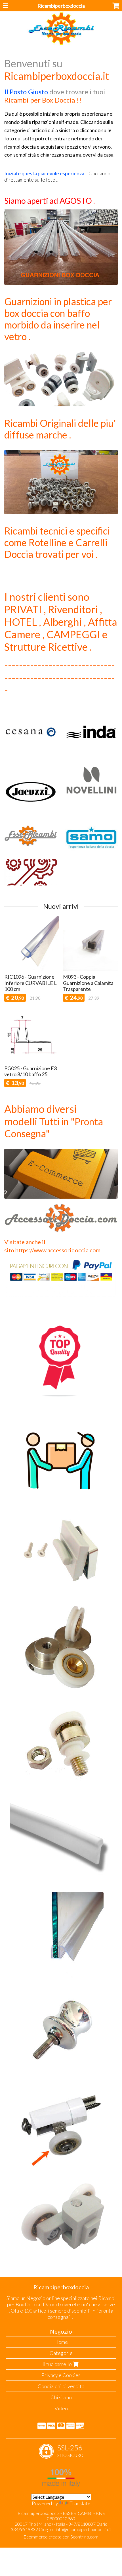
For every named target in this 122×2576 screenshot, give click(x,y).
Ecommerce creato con (61, 2537)
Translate (80, 2503)
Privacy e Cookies (61, 2375)
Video (61, 2408)
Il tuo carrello (58, 2364)
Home (61, 2342)
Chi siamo (61, 2397)
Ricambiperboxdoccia (61, 6)
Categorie (61, 2353)
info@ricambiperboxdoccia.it (84, 2529)
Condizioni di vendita (61, 2386)
